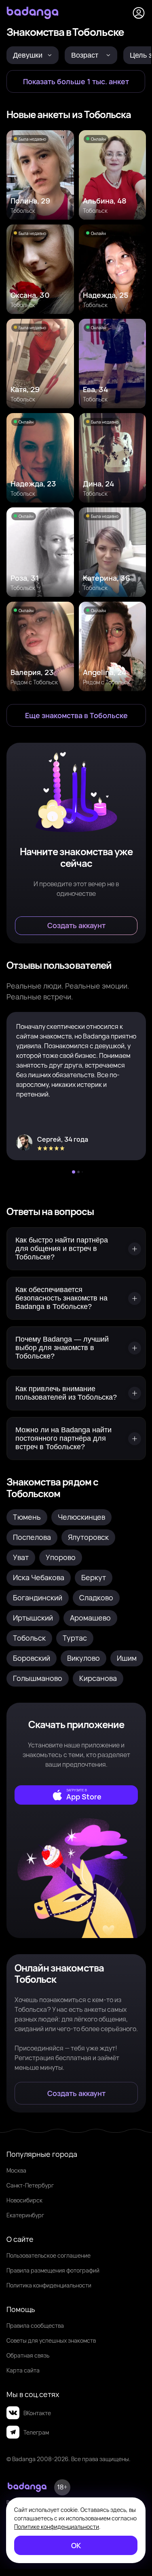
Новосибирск (24, 2200)
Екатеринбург (25, 2215)
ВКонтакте (37, 2413)
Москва (16, 2170)
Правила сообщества (35, 2326)
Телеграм (36, 2432)
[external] (76, 1795)
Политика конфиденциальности (49, 2285)
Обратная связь (28, 2355)
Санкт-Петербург (30, 2185)
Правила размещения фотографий (53, 2270)
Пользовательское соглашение (49, 2255)
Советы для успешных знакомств (51, 2340)
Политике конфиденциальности (57, 2527)
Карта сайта (23, 2370)
